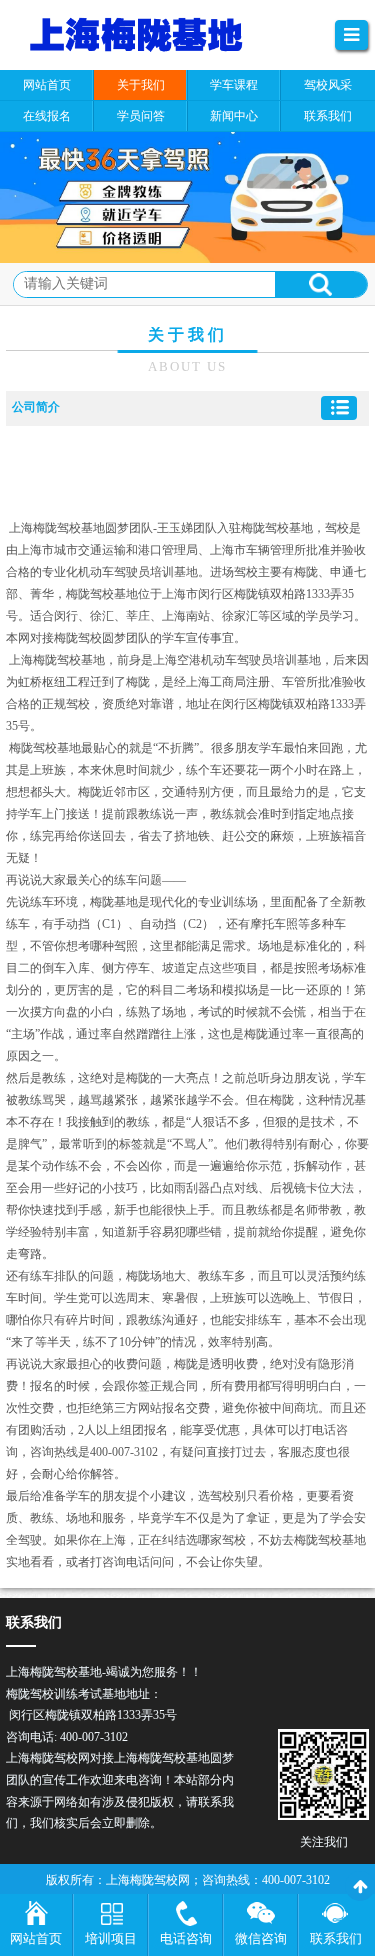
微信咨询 (261, 1938)
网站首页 (36, 1938)
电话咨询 (186, 1938)
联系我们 (336, 1938)
